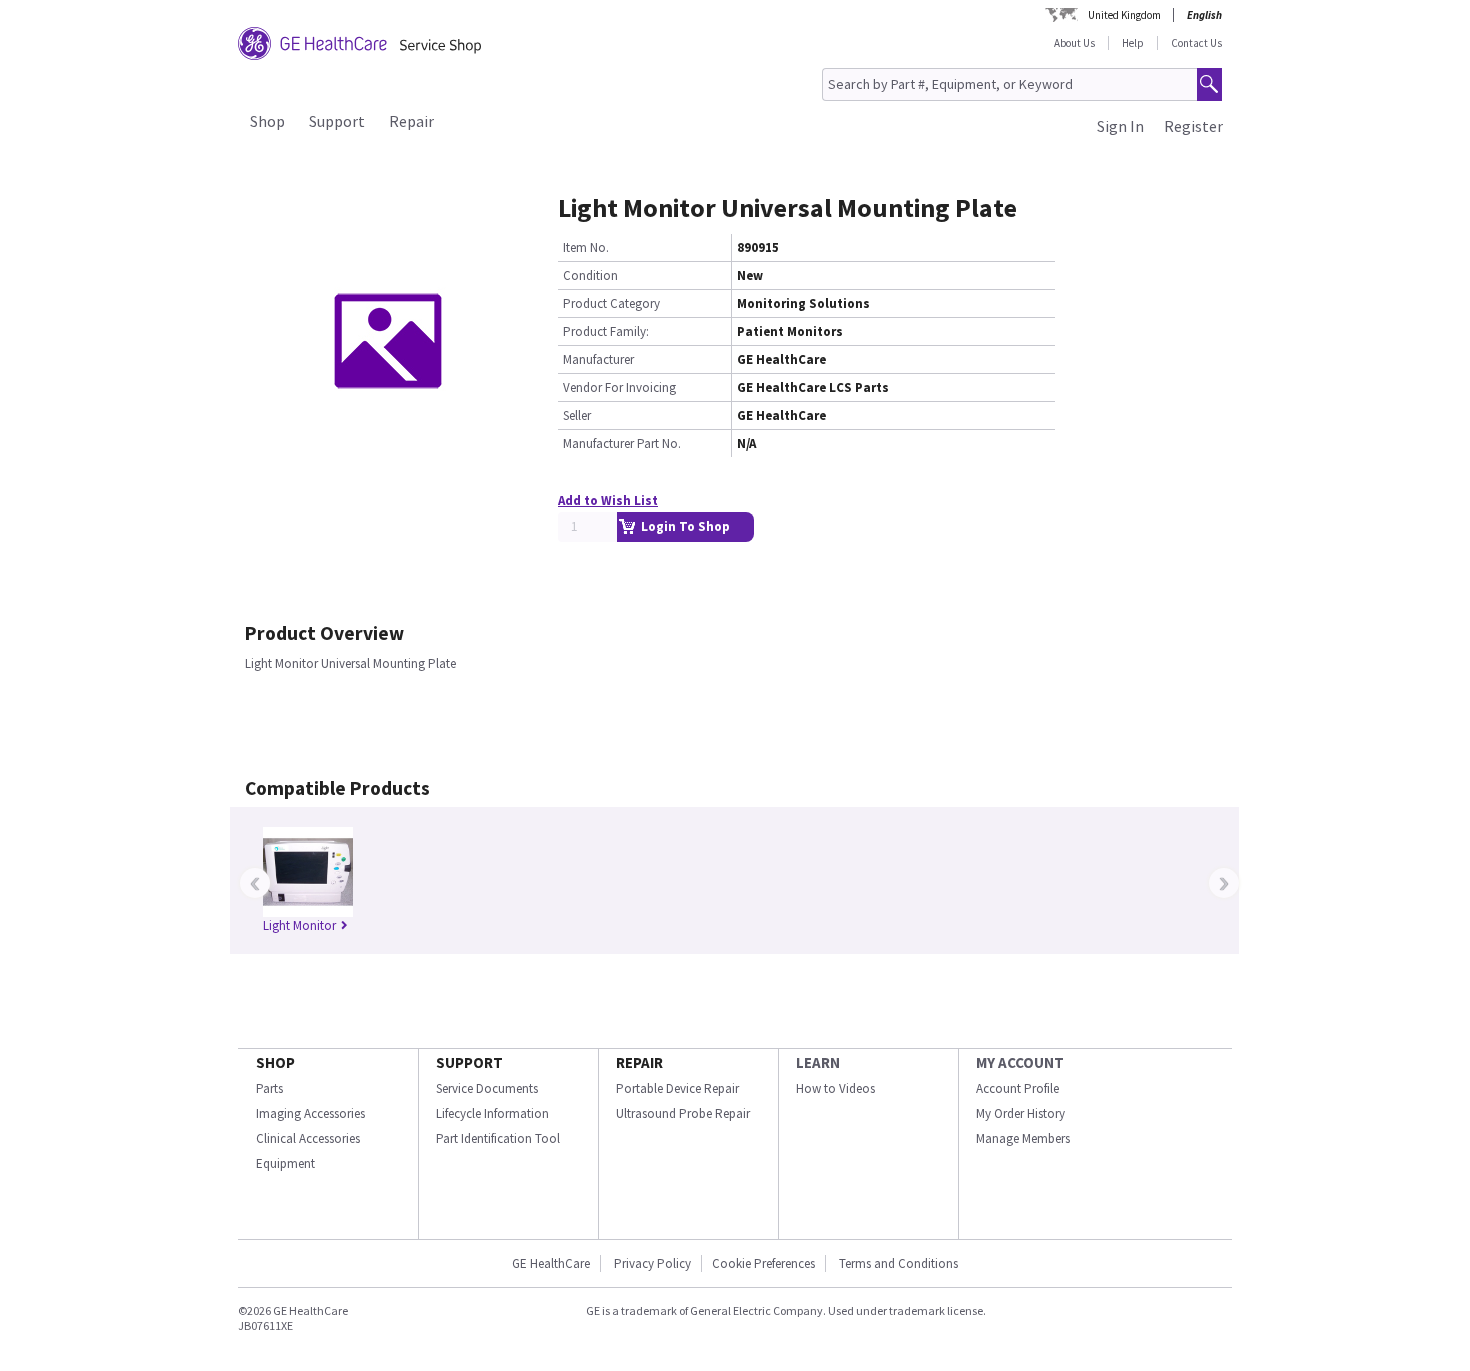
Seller (577, 415)
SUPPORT (469, 1062)
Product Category (611, 303)
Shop (267, 121)
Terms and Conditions (898, 1263)
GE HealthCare (551, 1263)
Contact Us (1196, 43)
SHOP (275, 1062)
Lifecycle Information (492, 1113)
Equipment (285, 1163)
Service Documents (487, 1088)
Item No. (586, 247)
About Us (1074, 43)
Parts (269, 1088)
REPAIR (639, 1062)
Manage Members (1023, 1138)
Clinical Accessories (308, 1138)
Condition (590, 275)
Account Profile (1017, 1088)
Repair (411, 121)
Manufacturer (598, 359)
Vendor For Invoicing (619, 387)
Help (1133, 43)
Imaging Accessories (310, 1113)
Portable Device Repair (677, 1088)
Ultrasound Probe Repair (683, 1113)
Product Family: (606, 331)
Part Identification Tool (498, 1138)
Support (337, 121)
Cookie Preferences (763, 1263)
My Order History (1020, 1113)
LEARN (818, 1062)
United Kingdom (1124, 15)
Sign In (1120, 126)
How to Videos (835, 1088)
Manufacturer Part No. (622, 443)
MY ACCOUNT (1020, 1062)
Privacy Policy (651, 1263)
